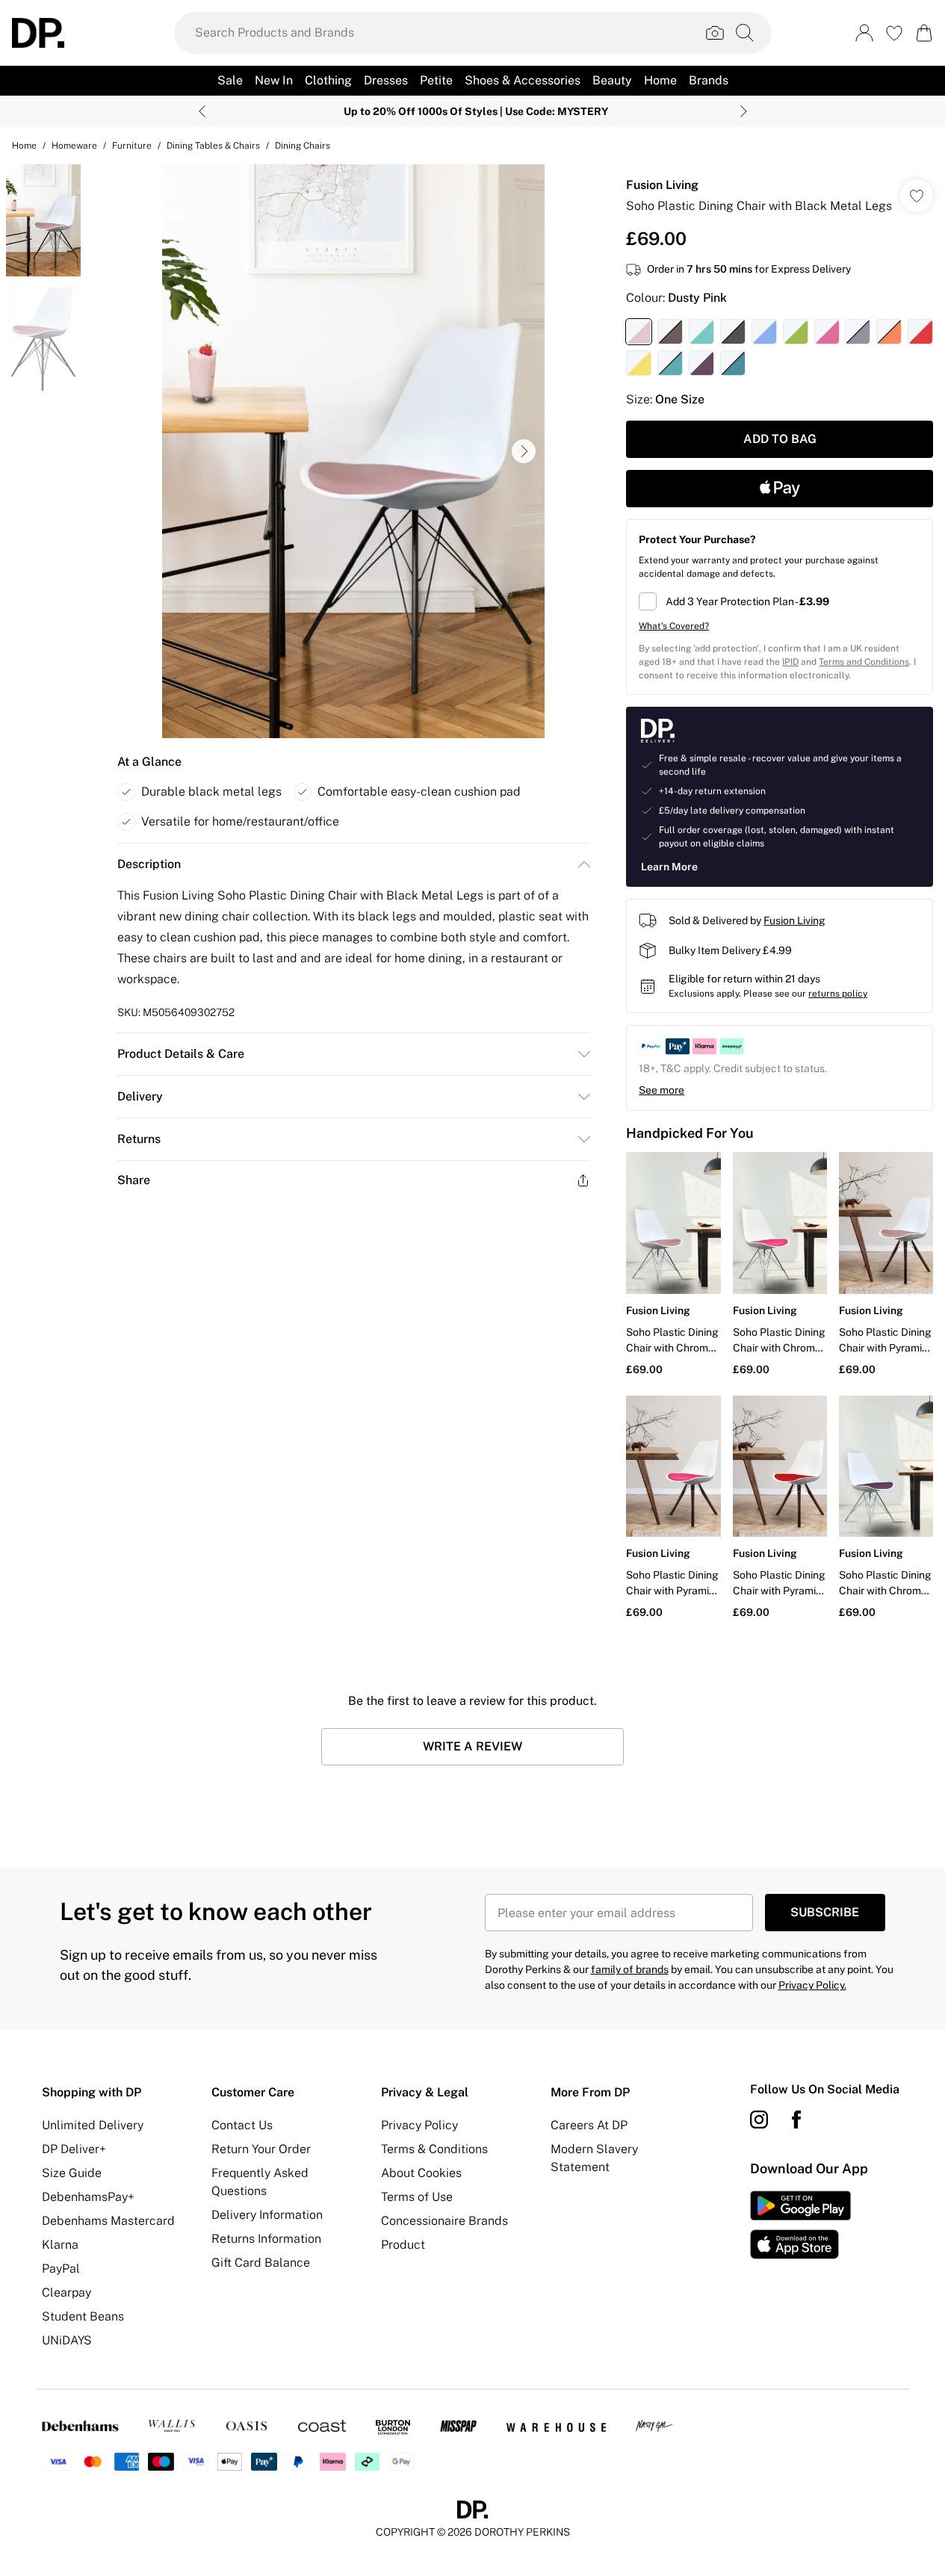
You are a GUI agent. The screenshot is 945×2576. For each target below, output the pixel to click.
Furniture (132, 146)
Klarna (60, 2245)
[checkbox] (780, 601)
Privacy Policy (419, 2125)
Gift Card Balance (261, 2263)
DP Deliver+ (74, 2149)
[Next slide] (744, 111)
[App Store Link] (800, 2225)
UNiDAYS (67, 2340)
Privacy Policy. (812, 1985)
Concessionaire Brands (444, 2221)
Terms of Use (417, 2197)
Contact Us (242, 2125)
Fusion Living (662, 185)
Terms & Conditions (434, 2149)
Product (403, 2245)
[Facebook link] (796, 2120)
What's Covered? (674, 626)
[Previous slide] (202, 111)
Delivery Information (267, 2215)
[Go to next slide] (524, 451)
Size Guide (72, 2173)
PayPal (61, 2269)
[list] (353, 451)
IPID (790, 662)
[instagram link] (759, 2120)
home (24, 146)
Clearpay (66, 2292)
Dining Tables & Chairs (213, 146)
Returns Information (266, 2239)
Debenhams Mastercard (108, 2221)
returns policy (838, 994)
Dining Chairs (303, 146)
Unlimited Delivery (93, 2125)
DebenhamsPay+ (88, 2197)
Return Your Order (261, 2149)
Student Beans (83, 2316)
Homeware (74, 146)
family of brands (630, 1969)
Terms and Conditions (864, 662)
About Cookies (421, 2173)
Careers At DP (589, 2125)
